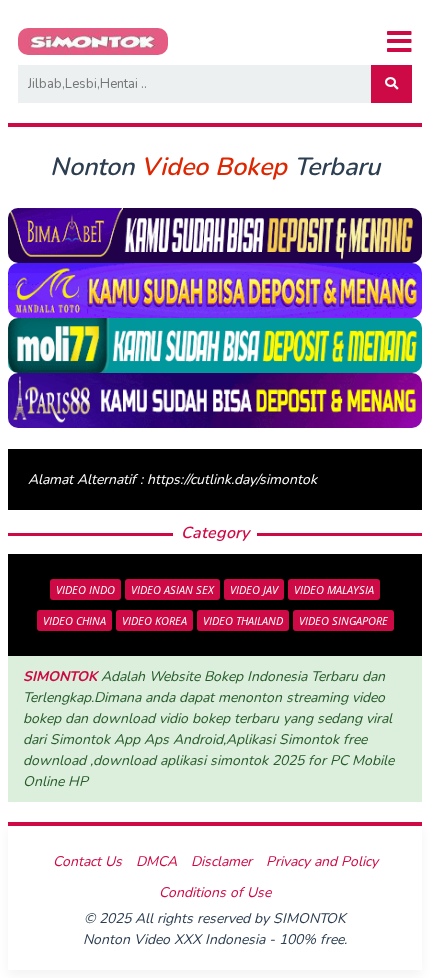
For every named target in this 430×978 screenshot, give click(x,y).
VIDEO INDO (85, 589)
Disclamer (221, 861)
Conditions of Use (215, 892)
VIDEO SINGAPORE (343, 620)
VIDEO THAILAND (243, 620)
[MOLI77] (215, 344)
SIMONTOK (60, 676)
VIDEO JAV (254, 589)
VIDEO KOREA (154, 620)
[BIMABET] (215, 234)
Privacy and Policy (322, 861)
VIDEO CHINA (74, 620)
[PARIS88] (215, 399)
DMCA (156, 861)
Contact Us (87, 861)
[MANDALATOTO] (215, 289)
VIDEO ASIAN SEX (172, 589)
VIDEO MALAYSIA (334, 589)
